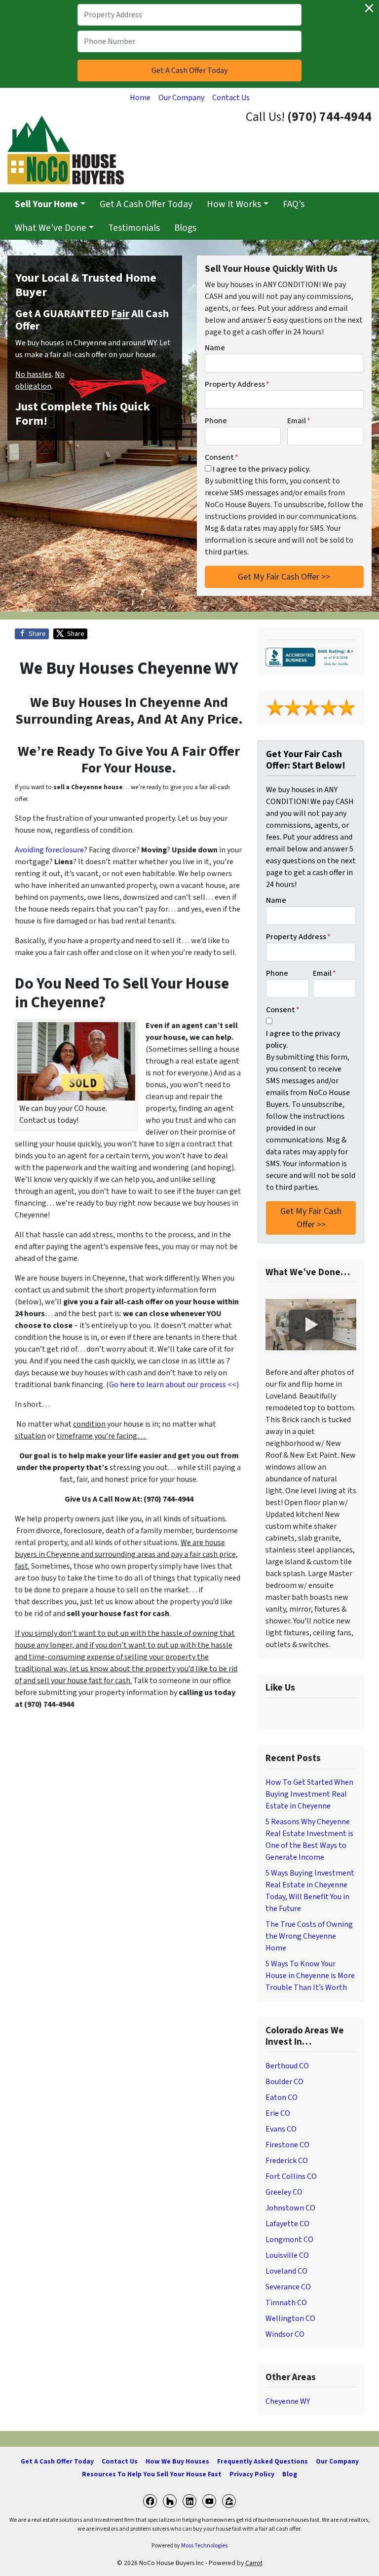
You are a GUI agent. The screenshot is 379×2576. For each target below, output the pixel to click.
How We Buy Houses (177, 2461)
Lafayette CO (287, 2224)
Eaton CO (282, 2098)
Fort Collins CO (291, 2176)
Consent (222, 457)
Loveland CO (286, 2271)
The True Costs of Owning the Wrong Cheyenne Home (309, 1936)
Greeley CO (284, 2192)
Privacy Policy (252, 2474)
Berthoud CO (287, 2066)
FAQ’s (294, 204)
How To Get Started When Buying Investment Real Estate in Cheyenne (309, 1794)
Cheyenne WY (288, 2401)
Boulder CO (284, 2082)
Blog (290, 2474)
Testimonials (134, 228)
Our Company (181, 98)
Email (299, 421)
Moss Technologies (204, 2546)
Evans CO (281, 2129)
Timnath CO (286, 2303)
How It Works (234, 204)
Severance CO (288, 2287)
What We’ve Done (51, 228)
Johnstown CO (290, 2208)
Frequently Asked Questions (263, 2461)
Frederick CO (287, 2161)
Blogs (185, 228)
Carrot (254, 2563)
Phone (216, 421)
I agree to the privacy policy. (262, 469)
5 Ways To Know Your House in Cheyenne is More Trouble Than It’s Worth (310, 1976)
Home (140, 98)
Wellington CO (290, 2318)
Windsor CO (285, 2334)
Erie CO (278, 2113)
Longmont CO (289, 2240)
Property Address (237, 384)
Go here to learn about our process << (173, 1385)
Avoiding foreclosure (49, 850)
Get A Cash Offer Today (146, 204)
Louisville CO (287, 2255)
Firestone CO (287, 2145)
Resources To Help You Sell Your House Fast (152, 2474)
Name (215, 348)
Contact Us (231, 98)
